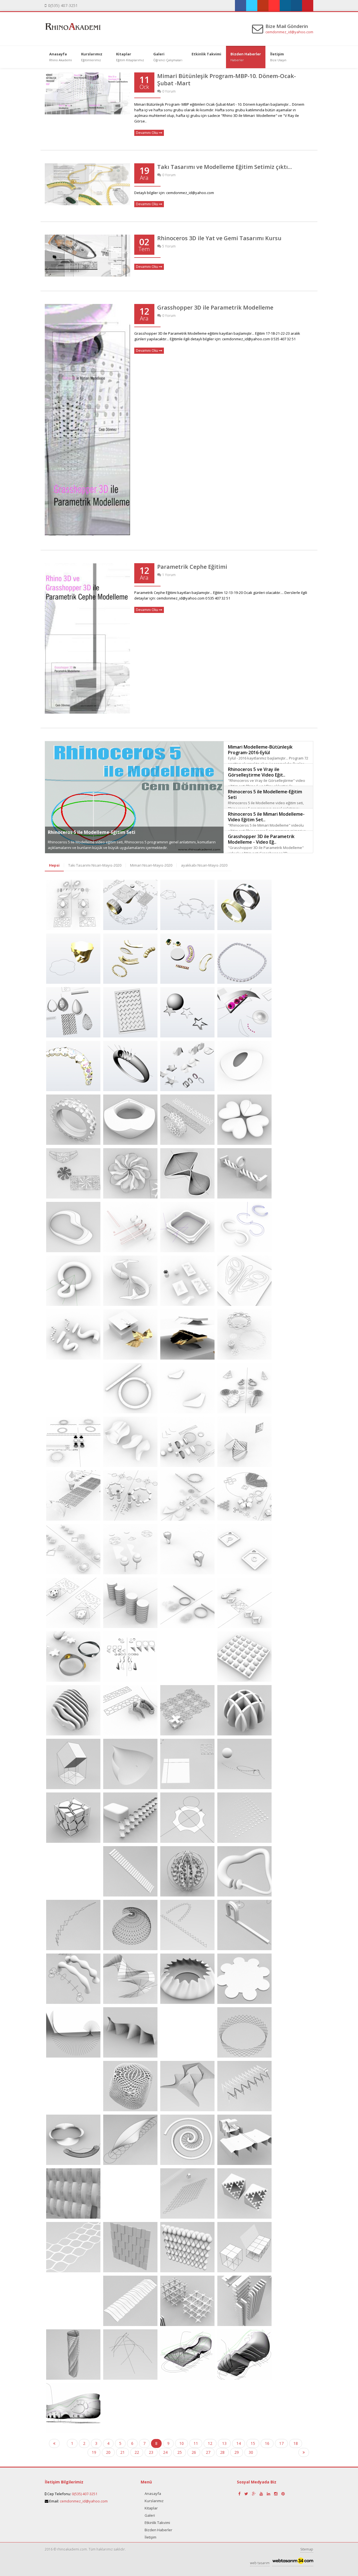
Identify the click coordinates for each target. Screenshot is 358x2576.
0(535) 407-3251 (85, 2494)
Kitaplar (151, 2508)
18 (296, 2443)
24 (165, 2452)
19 (94, 2452)
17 (281, 2443)
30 (251, 2452)
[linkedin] (285, 6)
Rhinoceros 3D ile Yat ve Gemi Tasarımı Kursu (219, 238)
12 (210, 2443)
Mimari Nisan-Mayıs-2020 (151, 865)
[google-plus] (254, 2494)
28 (222, 2452)
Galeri (150, 2515)
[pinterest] (308, 6)
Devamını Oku (147, 133)
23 (151, 2452)
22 (137, 2452)
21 (123, 2452)
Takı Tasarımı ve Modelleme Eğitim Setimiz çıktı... (225, 167)
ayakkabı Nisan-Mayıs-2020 (204, 865)
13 (224, 2443)
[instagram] (296, 6)
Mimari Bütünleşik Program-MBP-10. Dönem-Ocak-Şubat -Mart (227, 80)
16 (267, 2443)
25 (180, 2452)
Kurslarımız (154, 2501)
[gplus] (263, 6)
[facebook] (241, 6)
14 (239, 2443)
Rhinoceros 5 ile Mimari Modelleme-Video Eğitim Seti (107, 832)
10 (182, 2443)
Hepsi (54, 865)
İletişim (150, 2537)
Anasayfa (153, 2494)
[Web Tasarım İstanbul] (293, 2562)
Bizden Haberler (158, 2530)
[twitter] (252, 6)
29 (237, 2452)
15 (253, 2443)
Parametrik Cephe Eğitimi (192, 567)
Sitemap (307, 2549)
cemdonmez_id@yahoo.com (289, 32)
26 (194, 2452)
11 (196, 2443)
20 (108, 2452)
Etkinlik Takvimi (157, 2523)
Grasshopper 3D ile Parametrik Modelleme (215, 307)
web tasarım (260, 2563)
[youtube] (274, 6)
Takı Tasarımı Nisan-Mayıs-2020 (95, 865)
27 (208, 2452)
